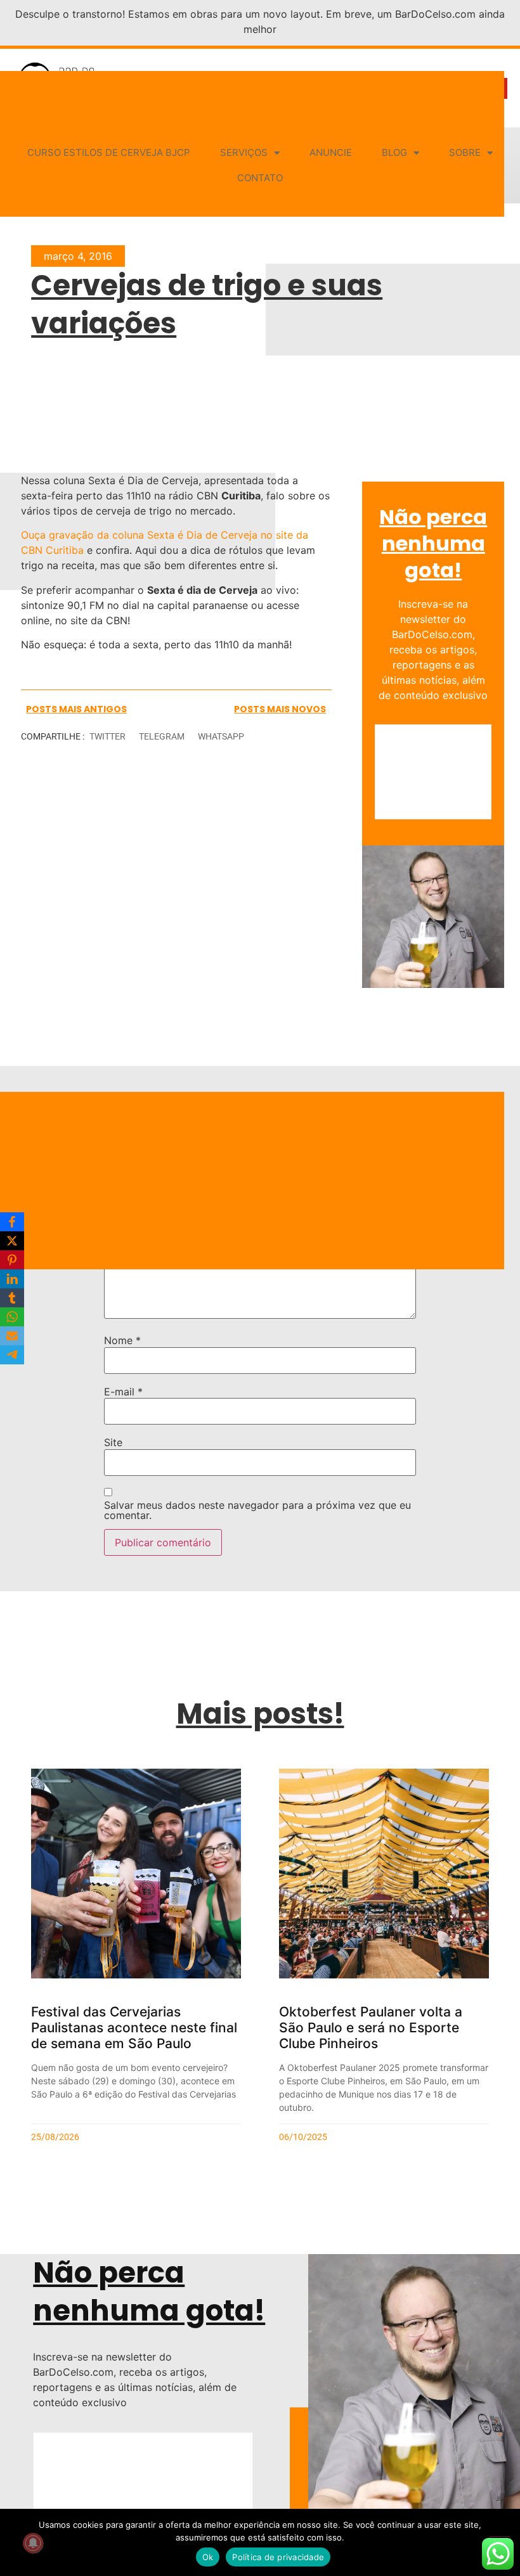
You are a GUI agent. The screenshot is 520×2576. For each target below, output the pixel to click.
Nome (122, 1340)
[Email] (12, 1336)
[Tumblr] (12, 1298)
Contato (260, 178)
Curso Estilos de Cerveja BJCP (109, 152)
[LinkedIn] (12, 1279)
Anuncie (331, 152)
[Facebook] (12, 1222)
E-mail (123, 1392)
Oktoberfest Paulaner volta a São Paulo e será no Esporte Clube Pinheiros (371, 2028)
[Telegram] (12, 1355)
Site (113, 1442)
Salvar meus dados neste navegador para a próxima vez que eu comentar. (257, 1510)
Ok (208, 2557)
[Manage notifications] (33, 2543)
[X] (12, 1241)
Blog (394, 152)
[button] (107, 737)
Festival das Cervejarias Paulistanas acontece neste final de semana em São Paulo (134, 2028)
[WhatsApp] (12, 1317)
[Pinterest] (12, 1260)
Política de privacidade (278, 2557)
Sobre (465, 152)
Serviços (244, 152)
